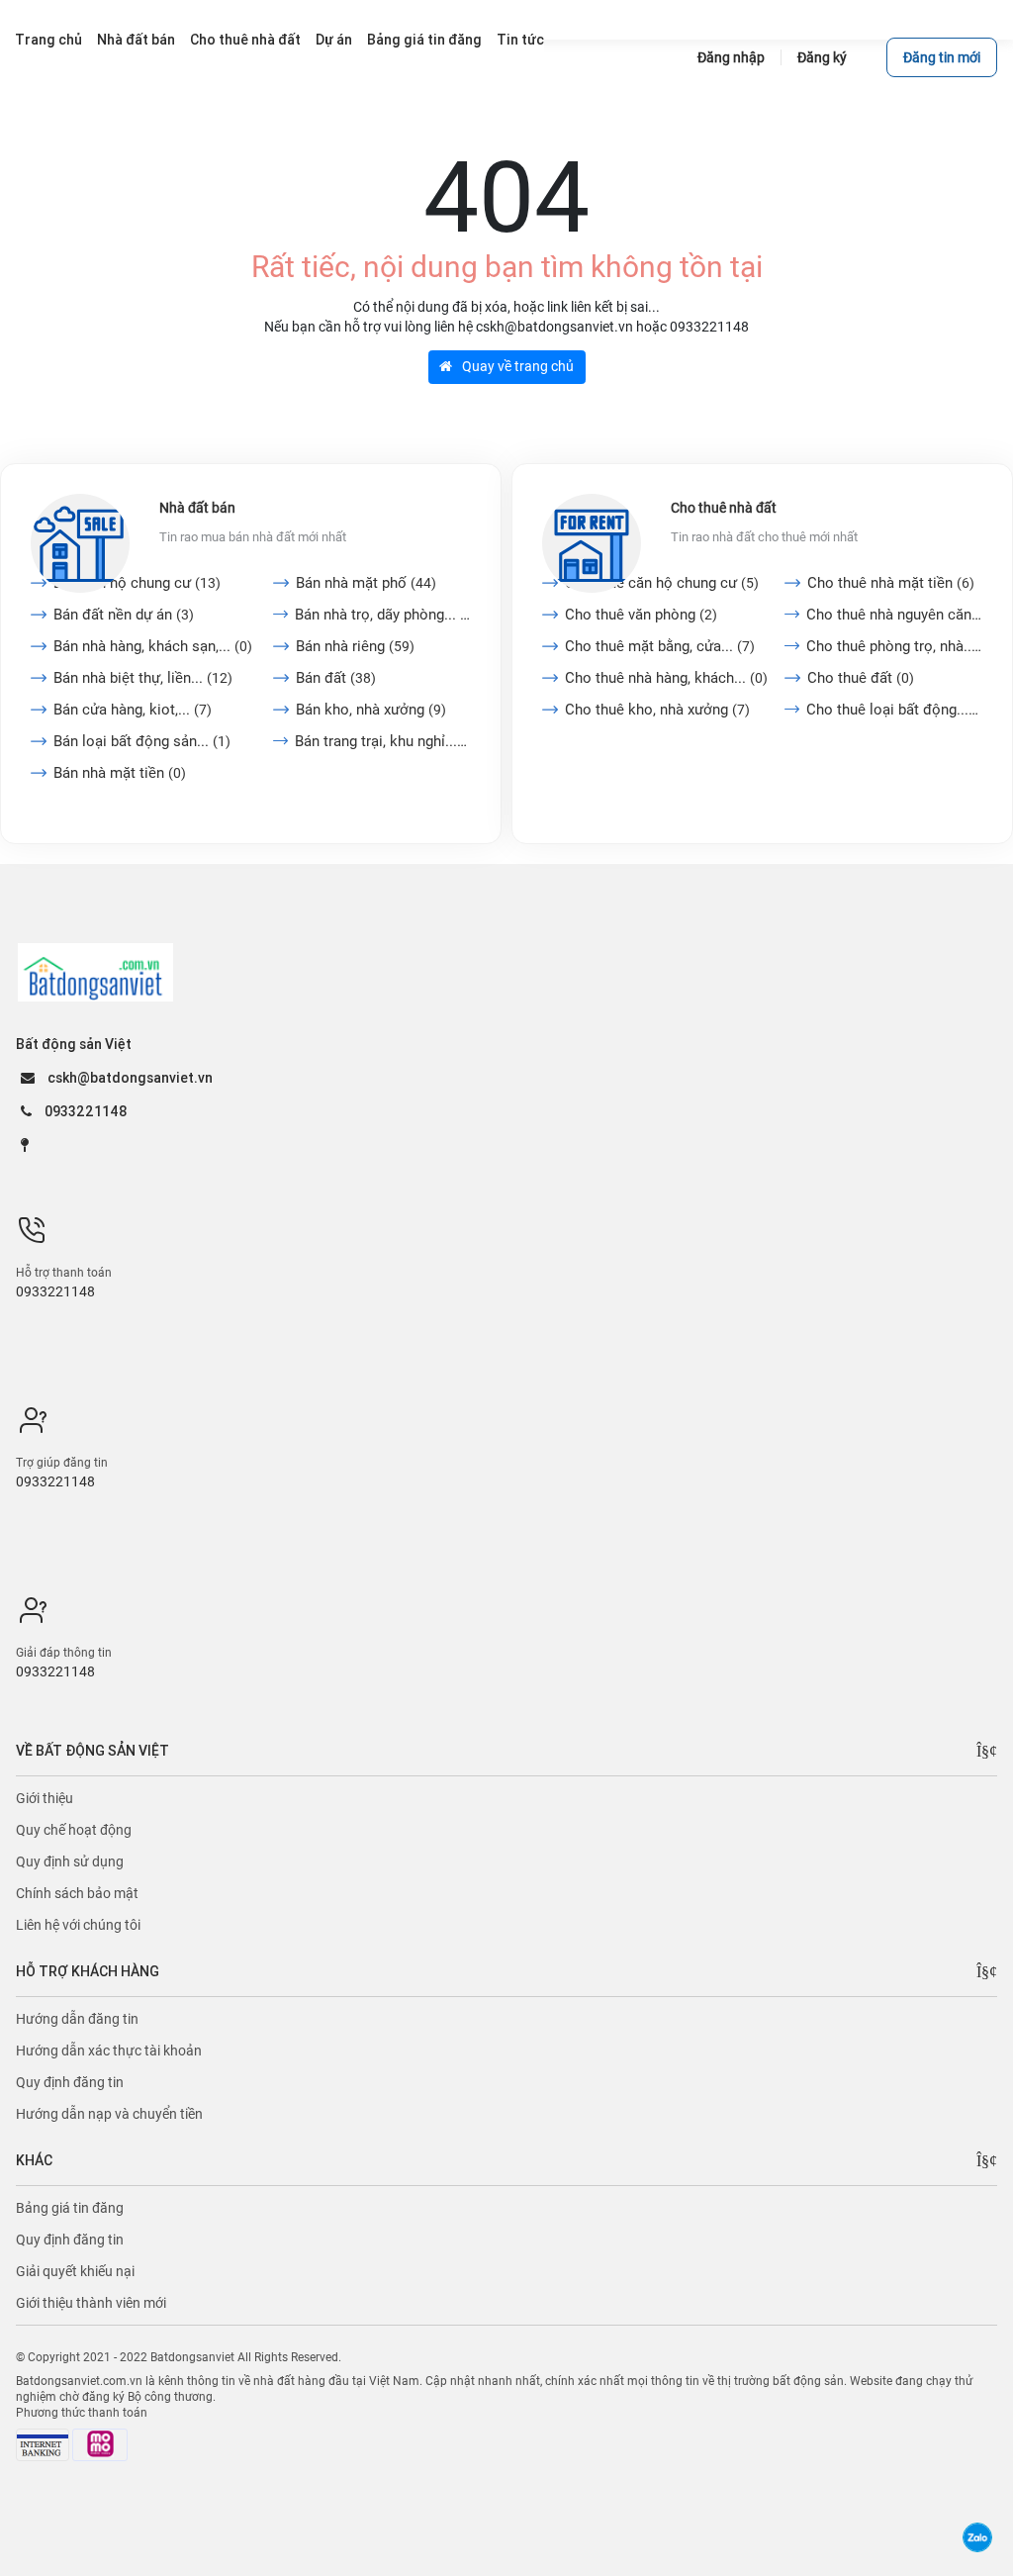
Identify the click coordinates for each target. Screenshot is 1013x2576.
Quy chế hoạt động (74, 1830)
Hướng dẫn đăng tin (77, 2019)
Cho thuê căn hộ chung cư (662, 583)
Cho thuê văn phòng (641, 615)
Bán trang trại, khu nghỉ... (383, 741)
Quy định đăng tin (70, 2082)
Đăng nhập (731, 57)
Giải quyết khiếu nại (75, 2271)
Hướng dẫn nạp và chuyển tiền (109, 2114)
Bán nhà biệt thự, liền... (143, 678)
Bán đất (336, 678)
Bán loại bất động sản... (142, 741)
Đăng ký (822, 57)
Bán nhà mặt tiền (120, 773)
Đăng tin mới (942, 57)
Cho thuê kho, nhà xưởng (657, 710)
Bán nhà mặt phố (366, 583)
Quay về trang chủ (516, 366)
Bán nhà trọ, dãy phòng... (383, 615)
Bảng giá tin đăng (70, 2208)
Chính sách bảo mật (77, 1893)
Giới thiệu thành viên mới (91, 2303)
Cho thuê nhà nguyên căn (894, 615)
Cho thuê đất (861, 678)
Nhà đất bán (197, 508)
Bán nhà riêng (355, 646)
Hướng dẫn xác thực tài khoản (109, 2051)
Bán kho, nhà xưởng (371, 710)
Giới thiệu (45, 1798)
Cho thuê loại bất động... (894, 710)
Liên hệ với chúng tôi (78, 1925)
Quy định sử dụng (70, 1861)
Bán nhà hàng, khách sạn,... (153, 646)
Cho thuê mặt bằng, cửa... (660, 646)
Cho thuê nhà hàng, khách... (666, 678)
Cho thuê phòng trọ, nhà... (894, 646)
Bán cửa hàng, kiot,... (133, 710)
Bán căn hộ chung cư (137, 583)
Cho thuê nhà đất (724, 508)
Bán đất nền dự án (124, 615)
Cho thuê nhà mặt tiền (891, 583)
